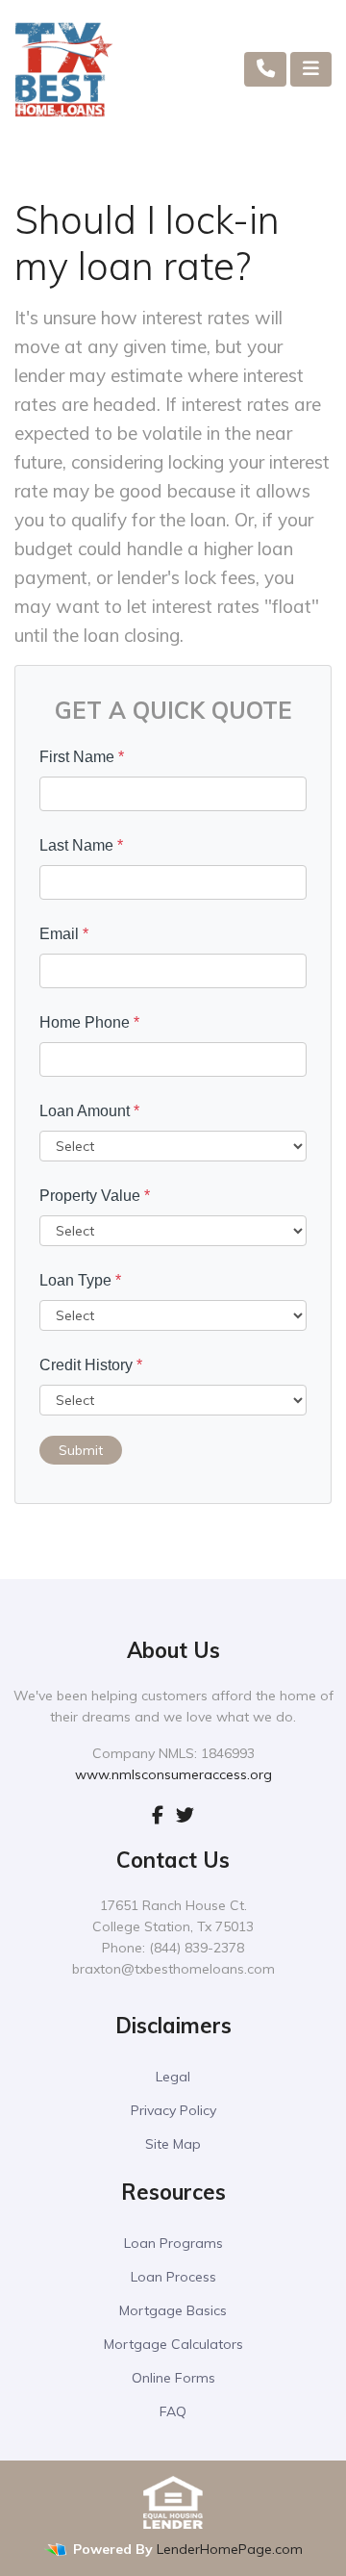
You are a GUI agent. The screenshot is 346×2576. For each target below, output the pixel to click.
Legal (173, 2077)
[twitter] (185, 1815)
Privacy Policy (173, 2110)
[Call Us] (266, 69)
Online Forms (173, 2378)
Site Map (173, 2144)
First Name (82, 757)
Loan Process (173, 2277)
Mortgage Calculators (173, 2344)
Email (64, 934)
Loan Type (80, 1280)
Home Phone (89, 1022)
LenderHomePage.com (230, 2549)
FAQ (173, 2411)
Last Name (81, 845)
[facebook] (158, 1815)
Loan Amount (89, 1111)
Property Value (95, 1196)
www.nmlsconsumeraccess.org (173, 1774)
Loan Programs (173, 2243)
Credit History (91, 1365)
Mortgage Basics (173, 2310)
